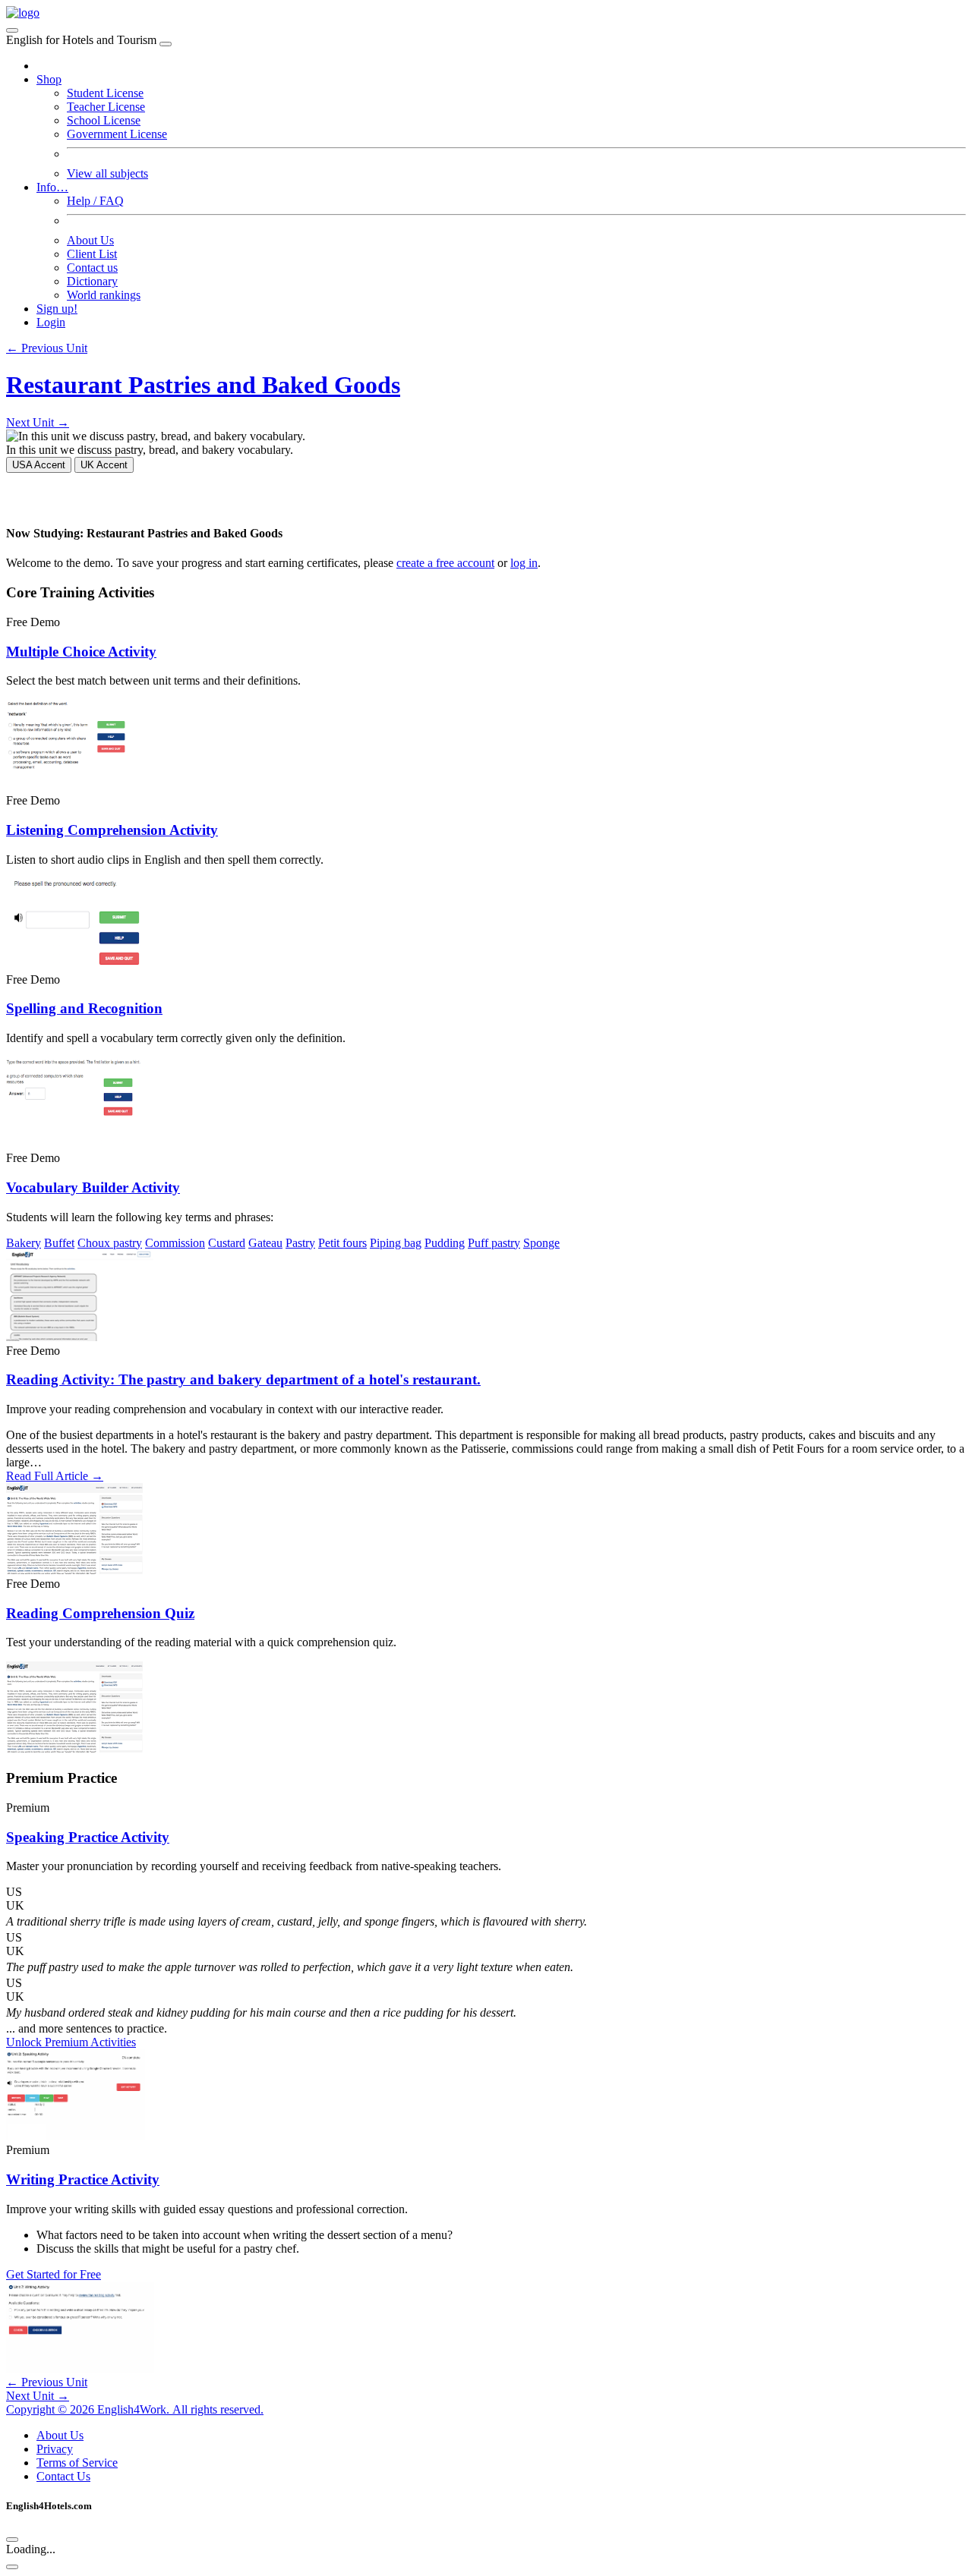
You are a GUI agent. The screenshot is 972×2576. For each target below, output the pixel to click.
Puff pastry (494, 1243)
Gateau (265, 1243)
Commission (175, 1243)
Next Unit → (38, 422)
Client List (92, 254)
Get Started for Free (54, 2274)
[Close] (166, 44)
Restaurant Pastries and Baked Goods (203, 385)
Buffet (59, 1243)
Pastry (300, 1243)
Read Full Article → (55, 1476)
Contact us (92, 268)
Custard (227, 1243)
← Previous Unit (47, 348)
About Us (90, 240)
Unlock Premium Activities (71, 2042)
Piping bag (396, 1243)
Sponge (541, 1243)
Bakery (24, 1243)
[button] (486, 1892)
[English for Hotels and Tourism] (23, 13)
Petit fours (342, 1243)
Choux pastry (110, 1243)
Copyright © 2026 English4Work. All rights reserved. (135, 2409)
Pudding (445, 1243)
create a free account (445, 563)
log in (524, 563)
